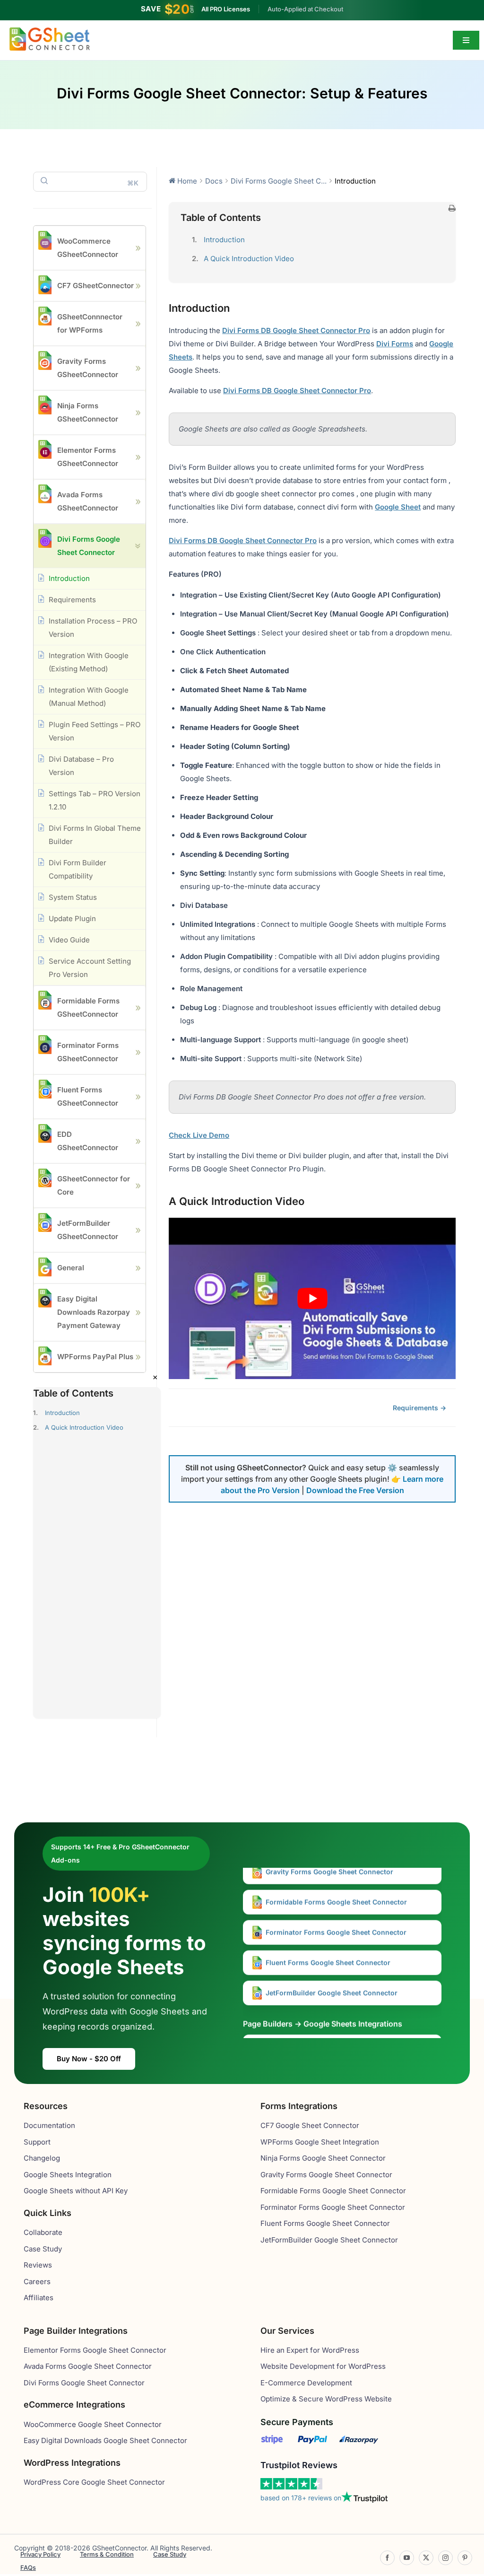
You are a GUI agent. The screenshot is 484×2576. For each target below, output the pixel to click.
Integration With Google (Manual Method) (89, 697)
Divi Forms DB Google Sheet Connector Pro (296, 330)
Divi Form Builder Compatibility (78, 869)
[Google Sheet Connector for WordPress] (50, 31)
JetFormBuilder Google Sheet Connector (331, 1972)
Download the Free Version (355, 1490)
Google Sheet (398, 507)
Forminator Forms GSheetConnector (88, 1052)
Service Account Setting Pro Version (90, 968)
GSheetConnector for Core (94, 1185)
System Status (73, 897)
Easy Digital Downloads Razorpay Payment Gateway (94, 1312)
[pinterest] (465, 2558)
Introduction (69, 578)
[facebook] (387, 2558)
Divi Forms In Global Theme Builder (95, 835)
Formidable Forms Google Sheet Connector (335, 1881)
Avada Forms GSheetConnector (88, 501)
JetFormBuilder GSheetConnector (88, 1230)
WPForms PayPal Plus (95, 1357)
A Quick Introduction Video (84, 1427)
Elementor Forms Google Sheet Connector (333, 2027)
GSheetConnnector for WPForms (90, 323)
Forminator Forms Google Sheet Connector (335, 1912)
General (71, 1268)
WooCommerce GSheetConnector (88, 248)
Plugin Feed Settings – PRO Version (95, 731)
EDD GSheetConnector (88, 1141)
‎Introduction (62, 1413)
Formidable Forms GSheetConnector (88, 1007)
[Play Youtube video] (312, 1298)
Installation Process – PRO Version (93, 628)
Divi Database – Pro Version (81, 766)
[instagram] (445, 2558)
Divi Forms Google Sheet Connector (89, 546)
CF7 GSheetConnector (95, 286)
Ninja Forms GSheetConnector (88, 412)
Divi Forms (395, 344)
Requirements (72, 600)
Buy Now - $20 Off (89, 2059)
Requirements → (419, 1408)
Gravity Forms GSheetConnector (88, 368)
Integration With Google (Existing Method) (89, 662)
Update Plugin (72, 919)
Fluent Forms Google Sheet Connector (327, 1942)
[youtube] (407, 2558)
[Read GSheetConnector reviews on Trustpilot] (291, 2484)
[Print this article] (452, 209)
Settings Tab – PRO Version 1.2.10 (95, 800)
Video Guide (69, 940)
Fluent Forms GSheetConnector (88, 1096)
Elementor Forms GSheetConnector (88, 457)
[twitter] (426, 2558)
